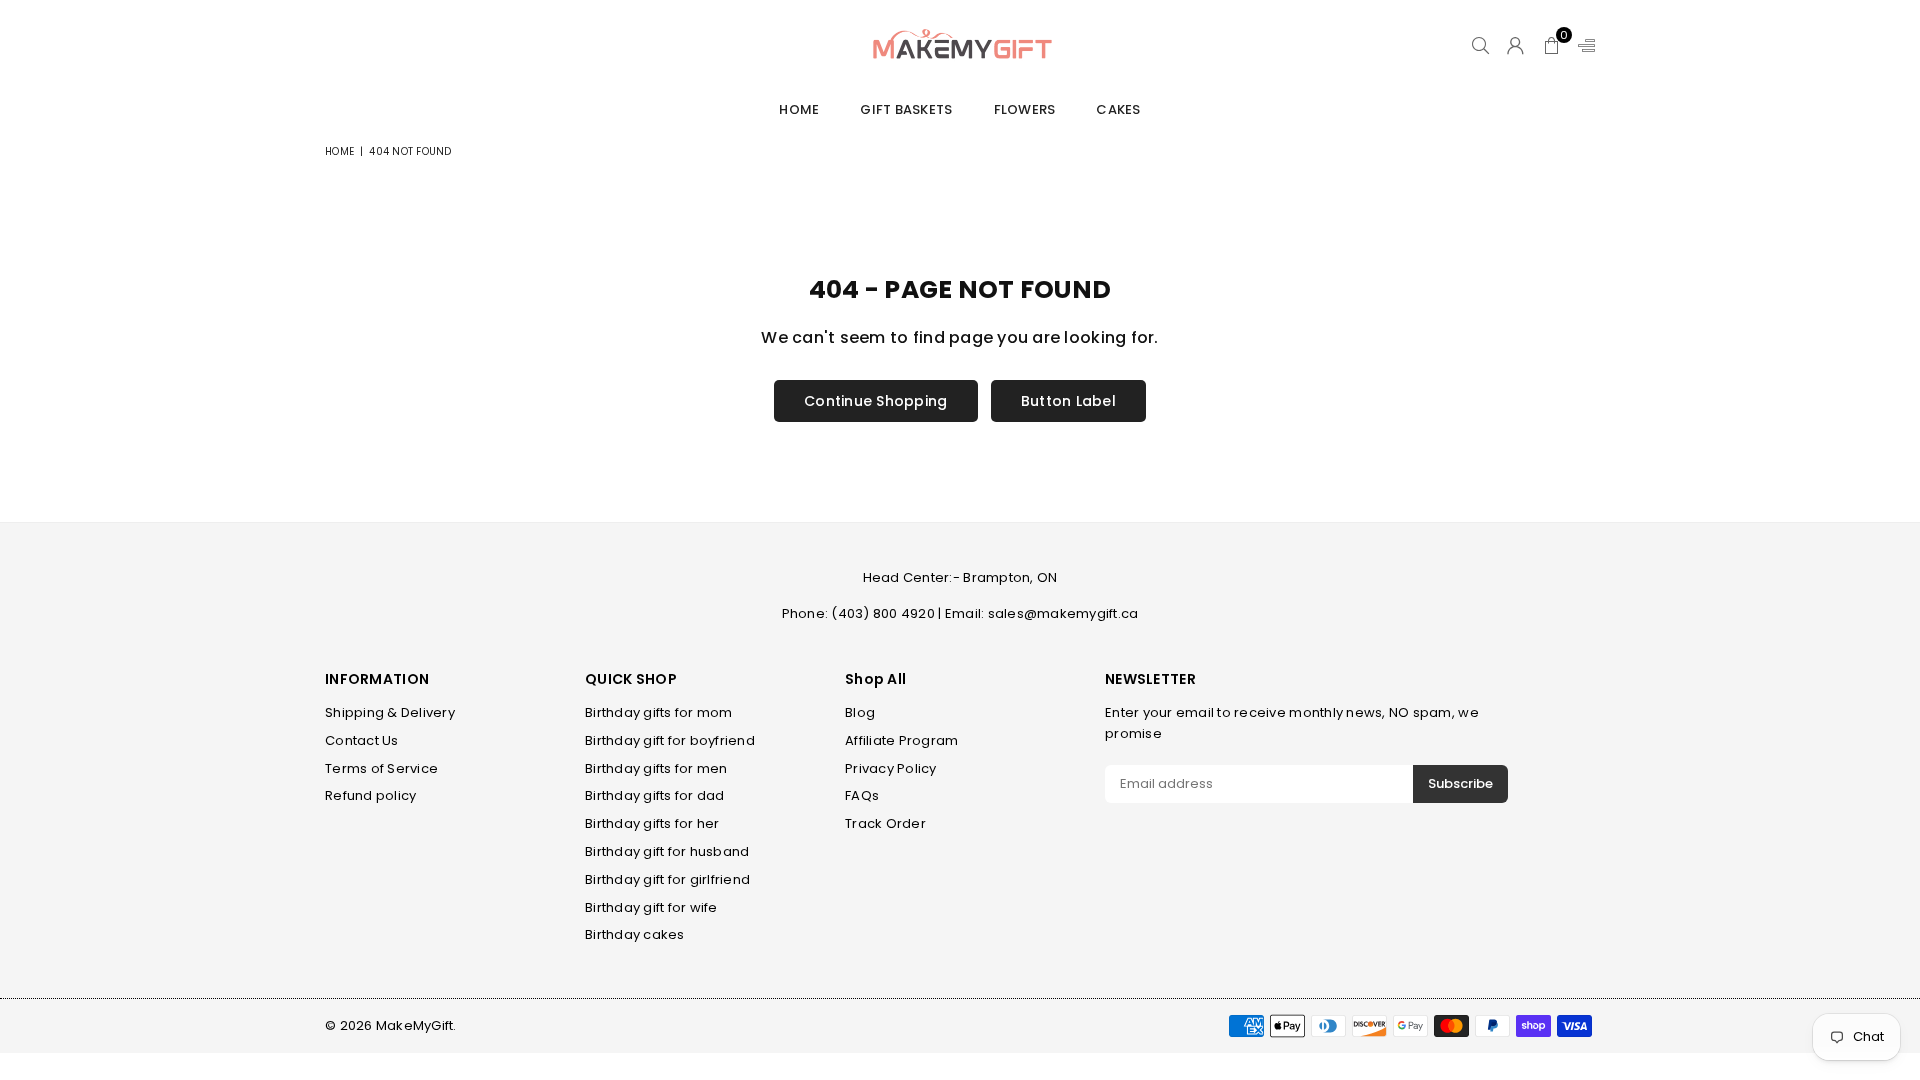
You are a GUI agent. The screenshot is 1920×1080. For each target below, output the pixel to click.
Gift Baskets (906, 109)
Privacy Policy (891, 768)
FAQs (862, 795)
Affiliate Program (901, 740)
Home (799, 109)
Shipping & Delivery (390, 712)
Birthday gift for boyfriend (670, 740)
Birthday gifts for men (656, 768)
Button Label (1068, 401)
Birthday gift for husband (667, 851)
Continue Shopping (875, 401)
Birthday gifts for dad (655, 795)
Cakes (1118, 109)
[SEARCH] (1480, 45)
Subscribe (1460, 783)
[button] (1551, 45)
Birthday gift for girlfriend (667, 879)
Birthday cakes (635, 934)
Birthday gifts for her (652, 823)
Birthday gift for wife (651, 907)
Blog (860, 712)
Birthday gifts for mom (659, 712)
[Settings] (1582, 45)
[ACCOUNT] (1515, 45)
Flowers (1025, 109)
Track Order (885, 823)
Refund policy (370, 795)
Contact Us (362, 740)
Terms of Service (381, 768)
